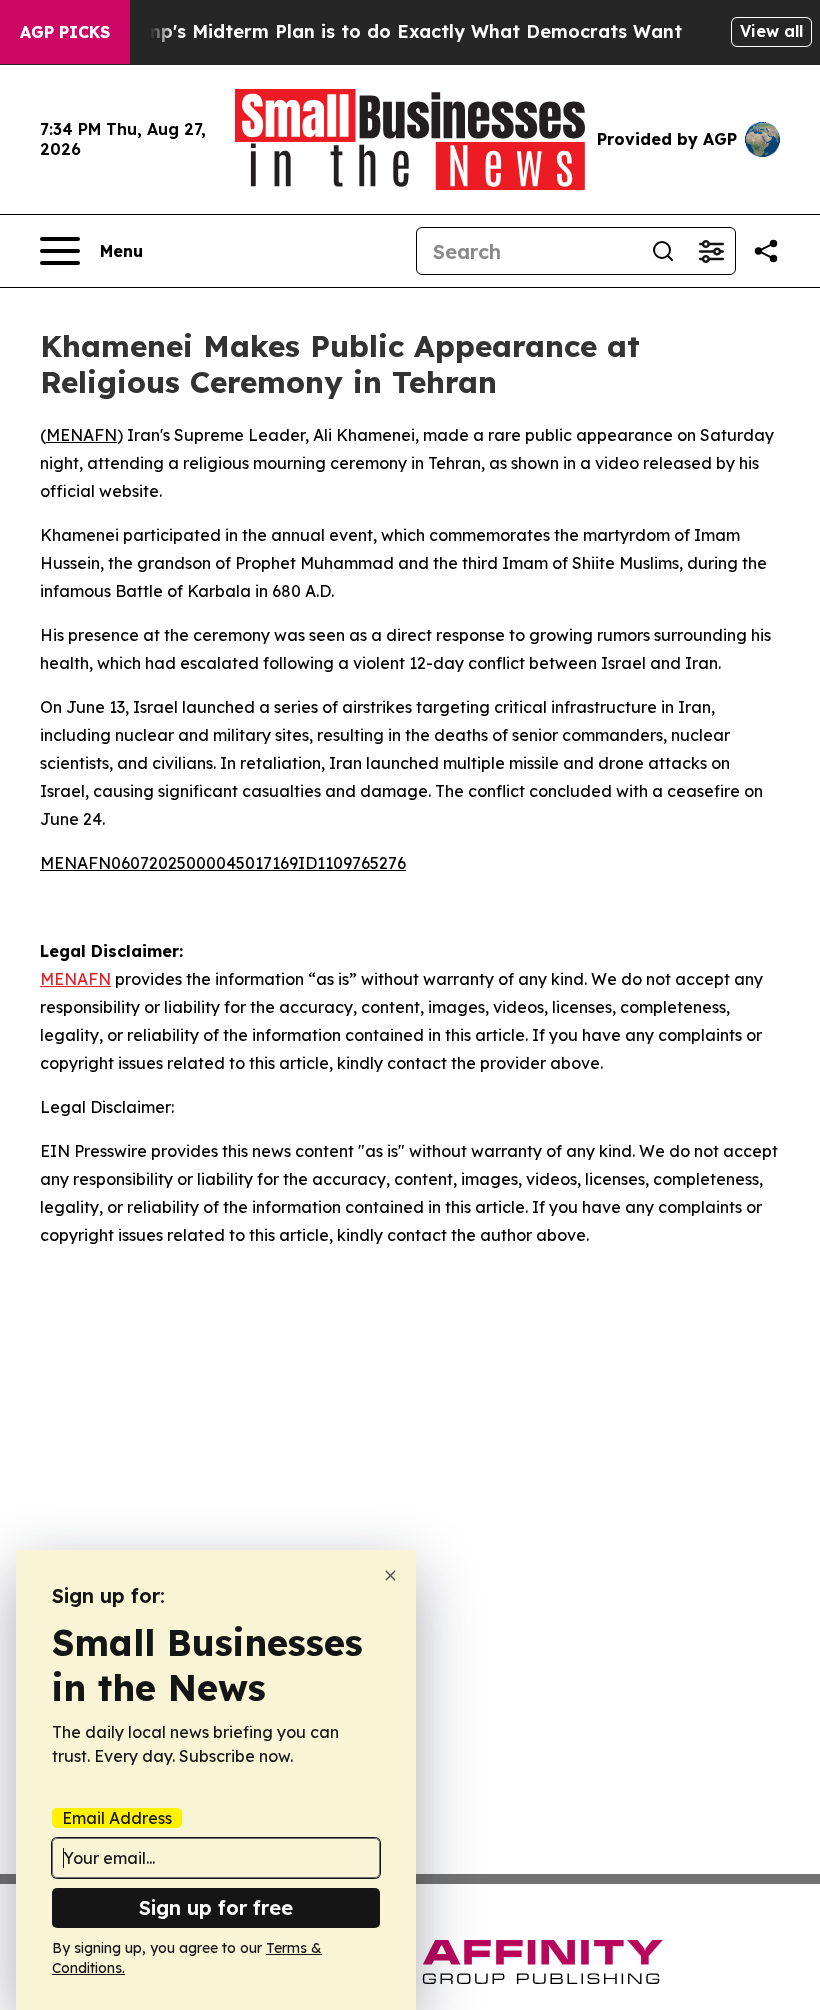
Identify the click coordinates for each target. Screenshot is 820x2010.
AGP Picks (65, 32)
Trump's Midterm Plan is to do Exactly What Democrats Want (398, 31)
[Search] (663, 251)
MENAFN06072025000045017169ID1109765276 (223, 863)
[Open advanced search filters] (711, 251)
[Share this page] (766, 251)
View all (771, 31)
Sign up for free (216, 1907)
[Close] (390, 1575)
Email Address (117, 1818)
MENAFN (81, 435)
